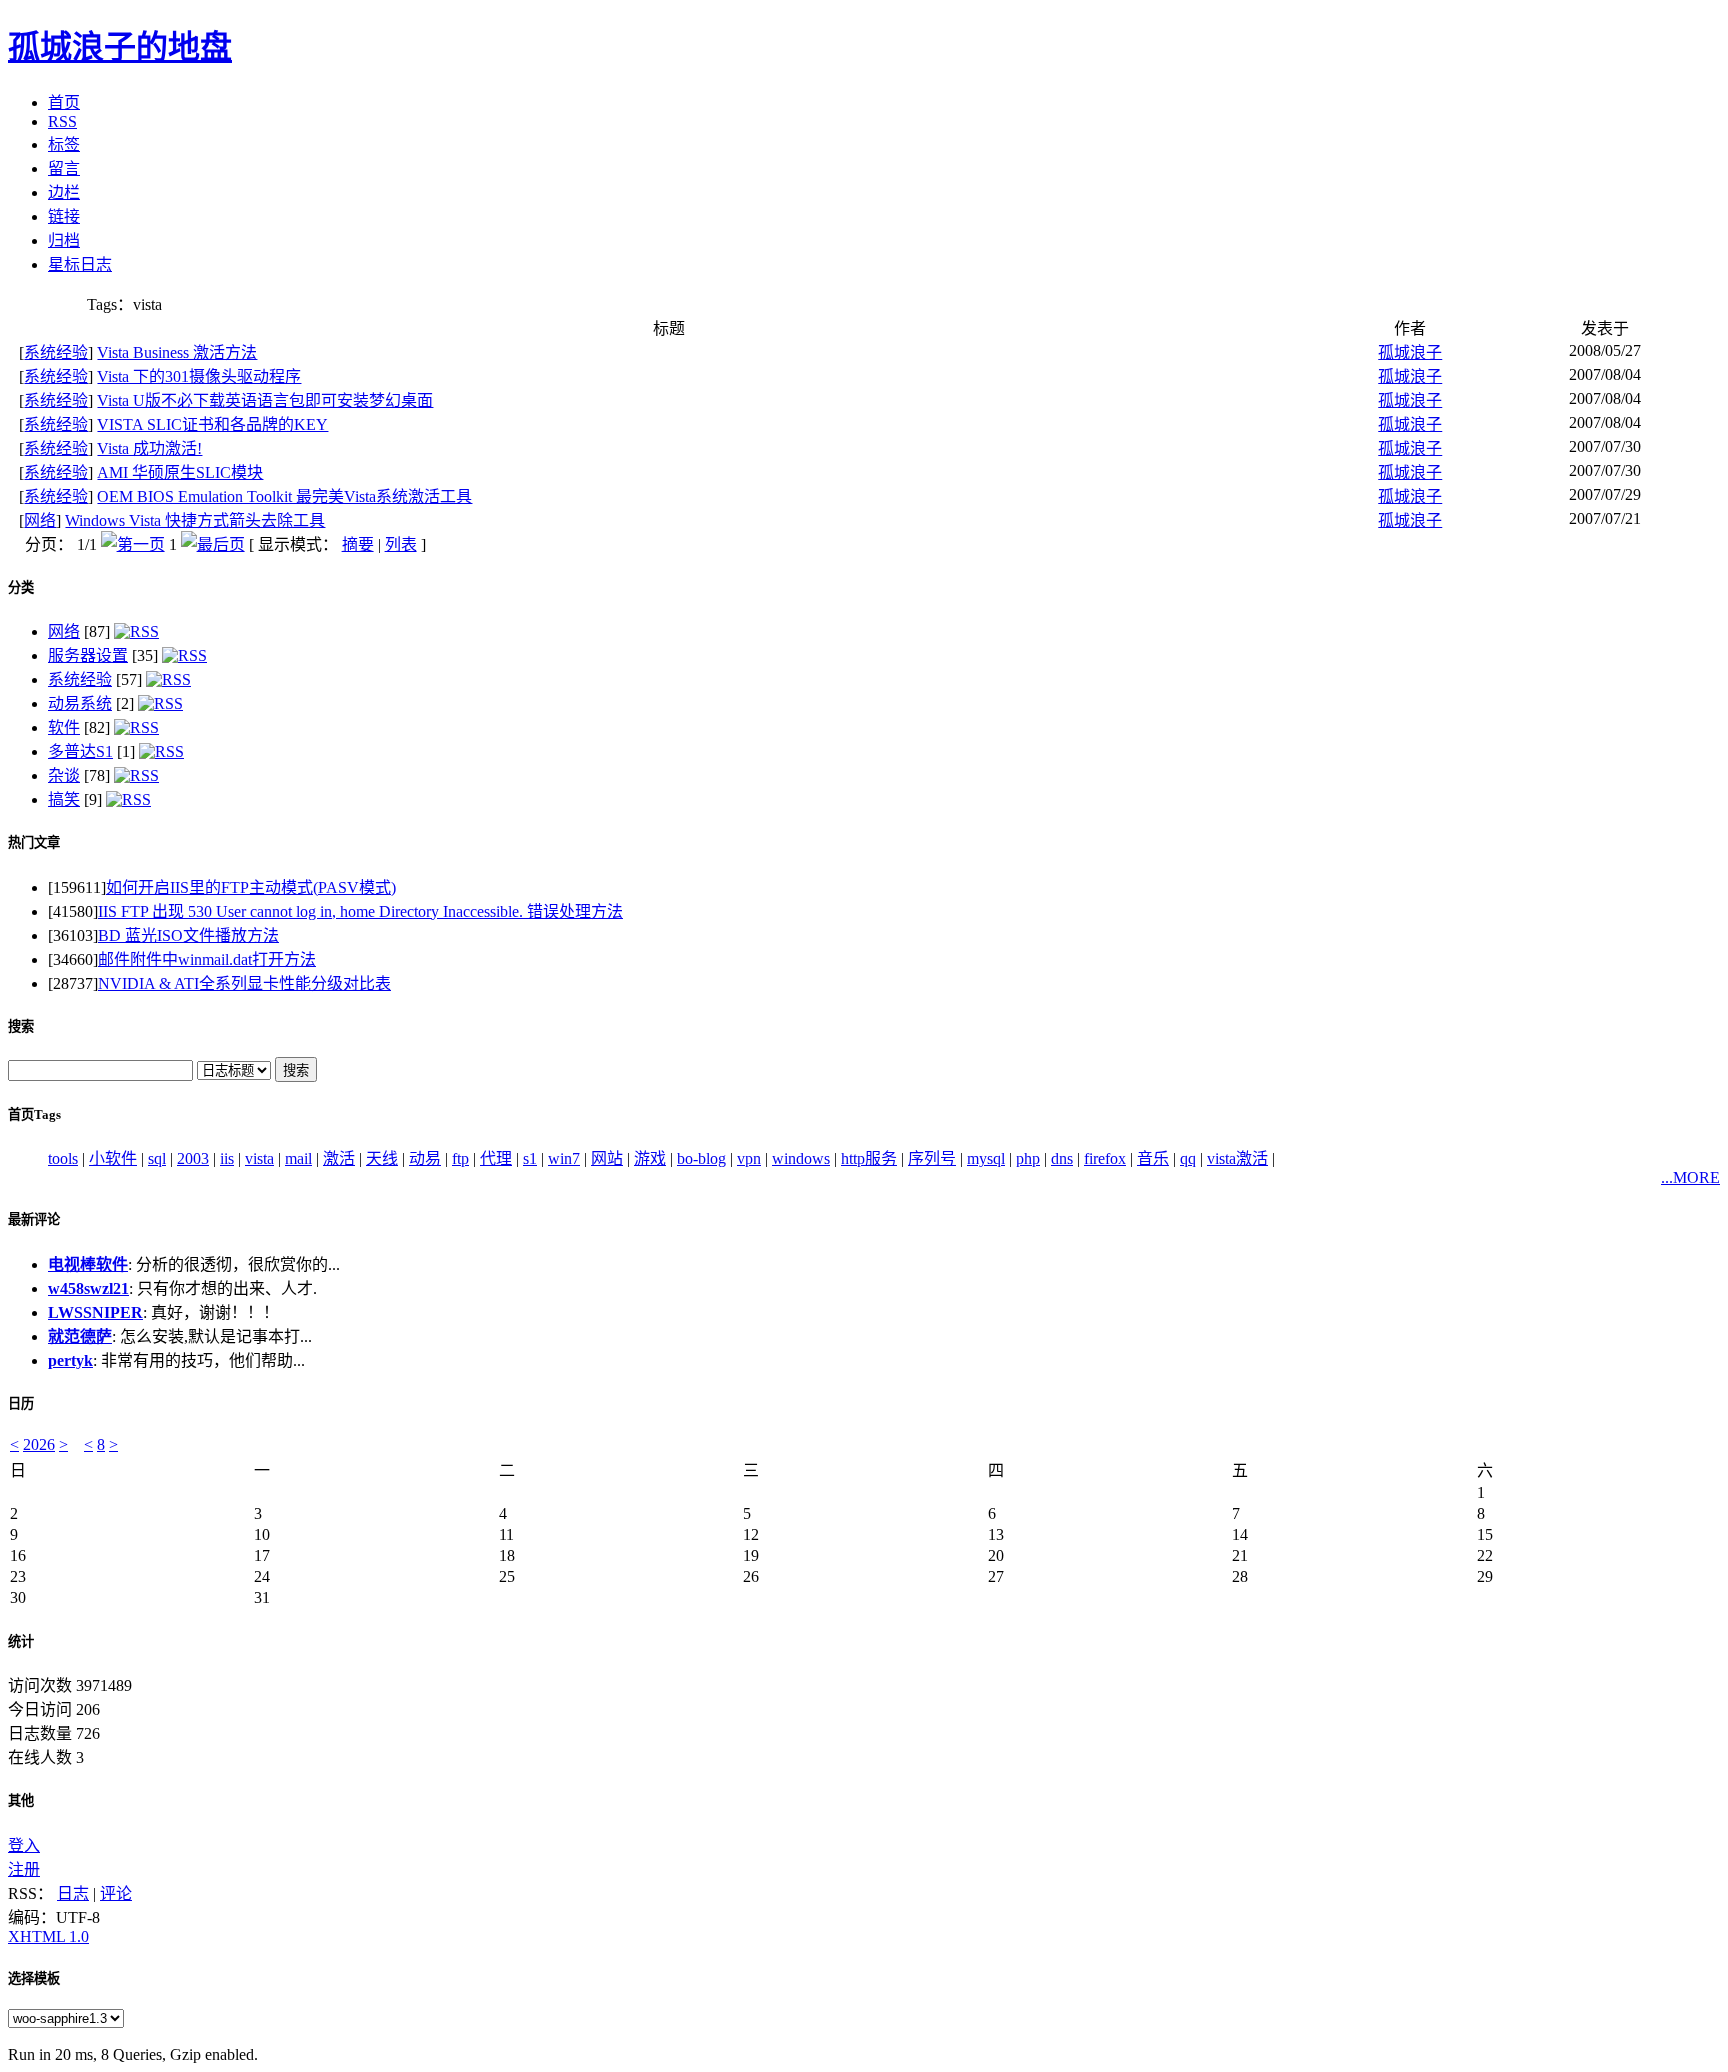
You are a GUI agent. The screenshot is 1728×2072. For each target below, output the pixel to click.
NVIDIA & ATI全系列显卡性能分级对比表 (244, 983)
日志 (73, 1893)
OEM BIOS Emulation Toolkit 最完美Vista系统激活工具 (284, 496)
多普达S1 (80, 751)
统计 (21, 1641)
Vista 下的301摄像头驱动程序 (199, 376)
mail (298, 1158)
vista (259, 1158)
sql (157, 1158)
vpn (749, 1158)
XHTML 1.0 (48, 1936)
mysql (986, 1158)
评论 (116, 1893)
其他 (21, 1800)
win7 (564, 1158)
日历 (21, 1403)
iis (227, 1158)
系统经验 (56, 352)
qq (1188, 1158)
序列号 (932, 1158)
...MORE (1690, 1177)
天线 (382, 1158)
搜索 (21, 1026)
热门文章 (34, 842)
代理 (496, 1158)
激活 (339, 1158)
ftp (460, 1158)
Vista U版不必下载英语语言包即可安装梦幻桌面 (265, 400)
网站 (607, 1158)
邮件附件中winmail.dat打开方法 (207, 959)
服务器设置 (88, 655)
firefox (1105, 1158)
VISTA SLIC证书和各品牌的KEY (212, 424)
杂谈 (64, 775)
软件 (64, 727)
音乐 (1153, 1158)
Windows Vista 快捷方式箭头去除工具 (195, 520)
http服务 (869, 1158)
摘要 (358, 544)
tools (63, 1158)
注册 (24, 1869)
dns (1062, 1158)
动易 (425, 1158)
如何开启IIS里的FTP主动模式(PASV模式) (251, 887)
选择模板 (34, 1978)
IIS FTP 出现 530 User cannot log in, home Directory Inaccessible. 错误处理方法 (360, 911)
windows (801, 1158)
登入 (24, 1845)
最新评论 (34, 1219)
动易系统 (80, 703)
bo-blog (701, 1158)
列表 (401, 544)
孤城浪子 (1410, 352)
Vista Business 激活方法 (177, 352)
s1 (530, 1158)
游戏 (650, 1158)
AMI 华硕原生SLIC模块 (180, 472)
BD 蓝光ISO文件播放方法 (188, 935)
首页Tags (34, 1114)
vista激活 (1237, 1158)
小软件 (113, 1158)
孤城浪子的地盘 (120, 47)
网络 (40, 520)
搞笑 (64, 799)
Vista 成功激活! (149, 448)
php (1028, 1158)
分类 (21, 587)
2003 (193, 1158)
